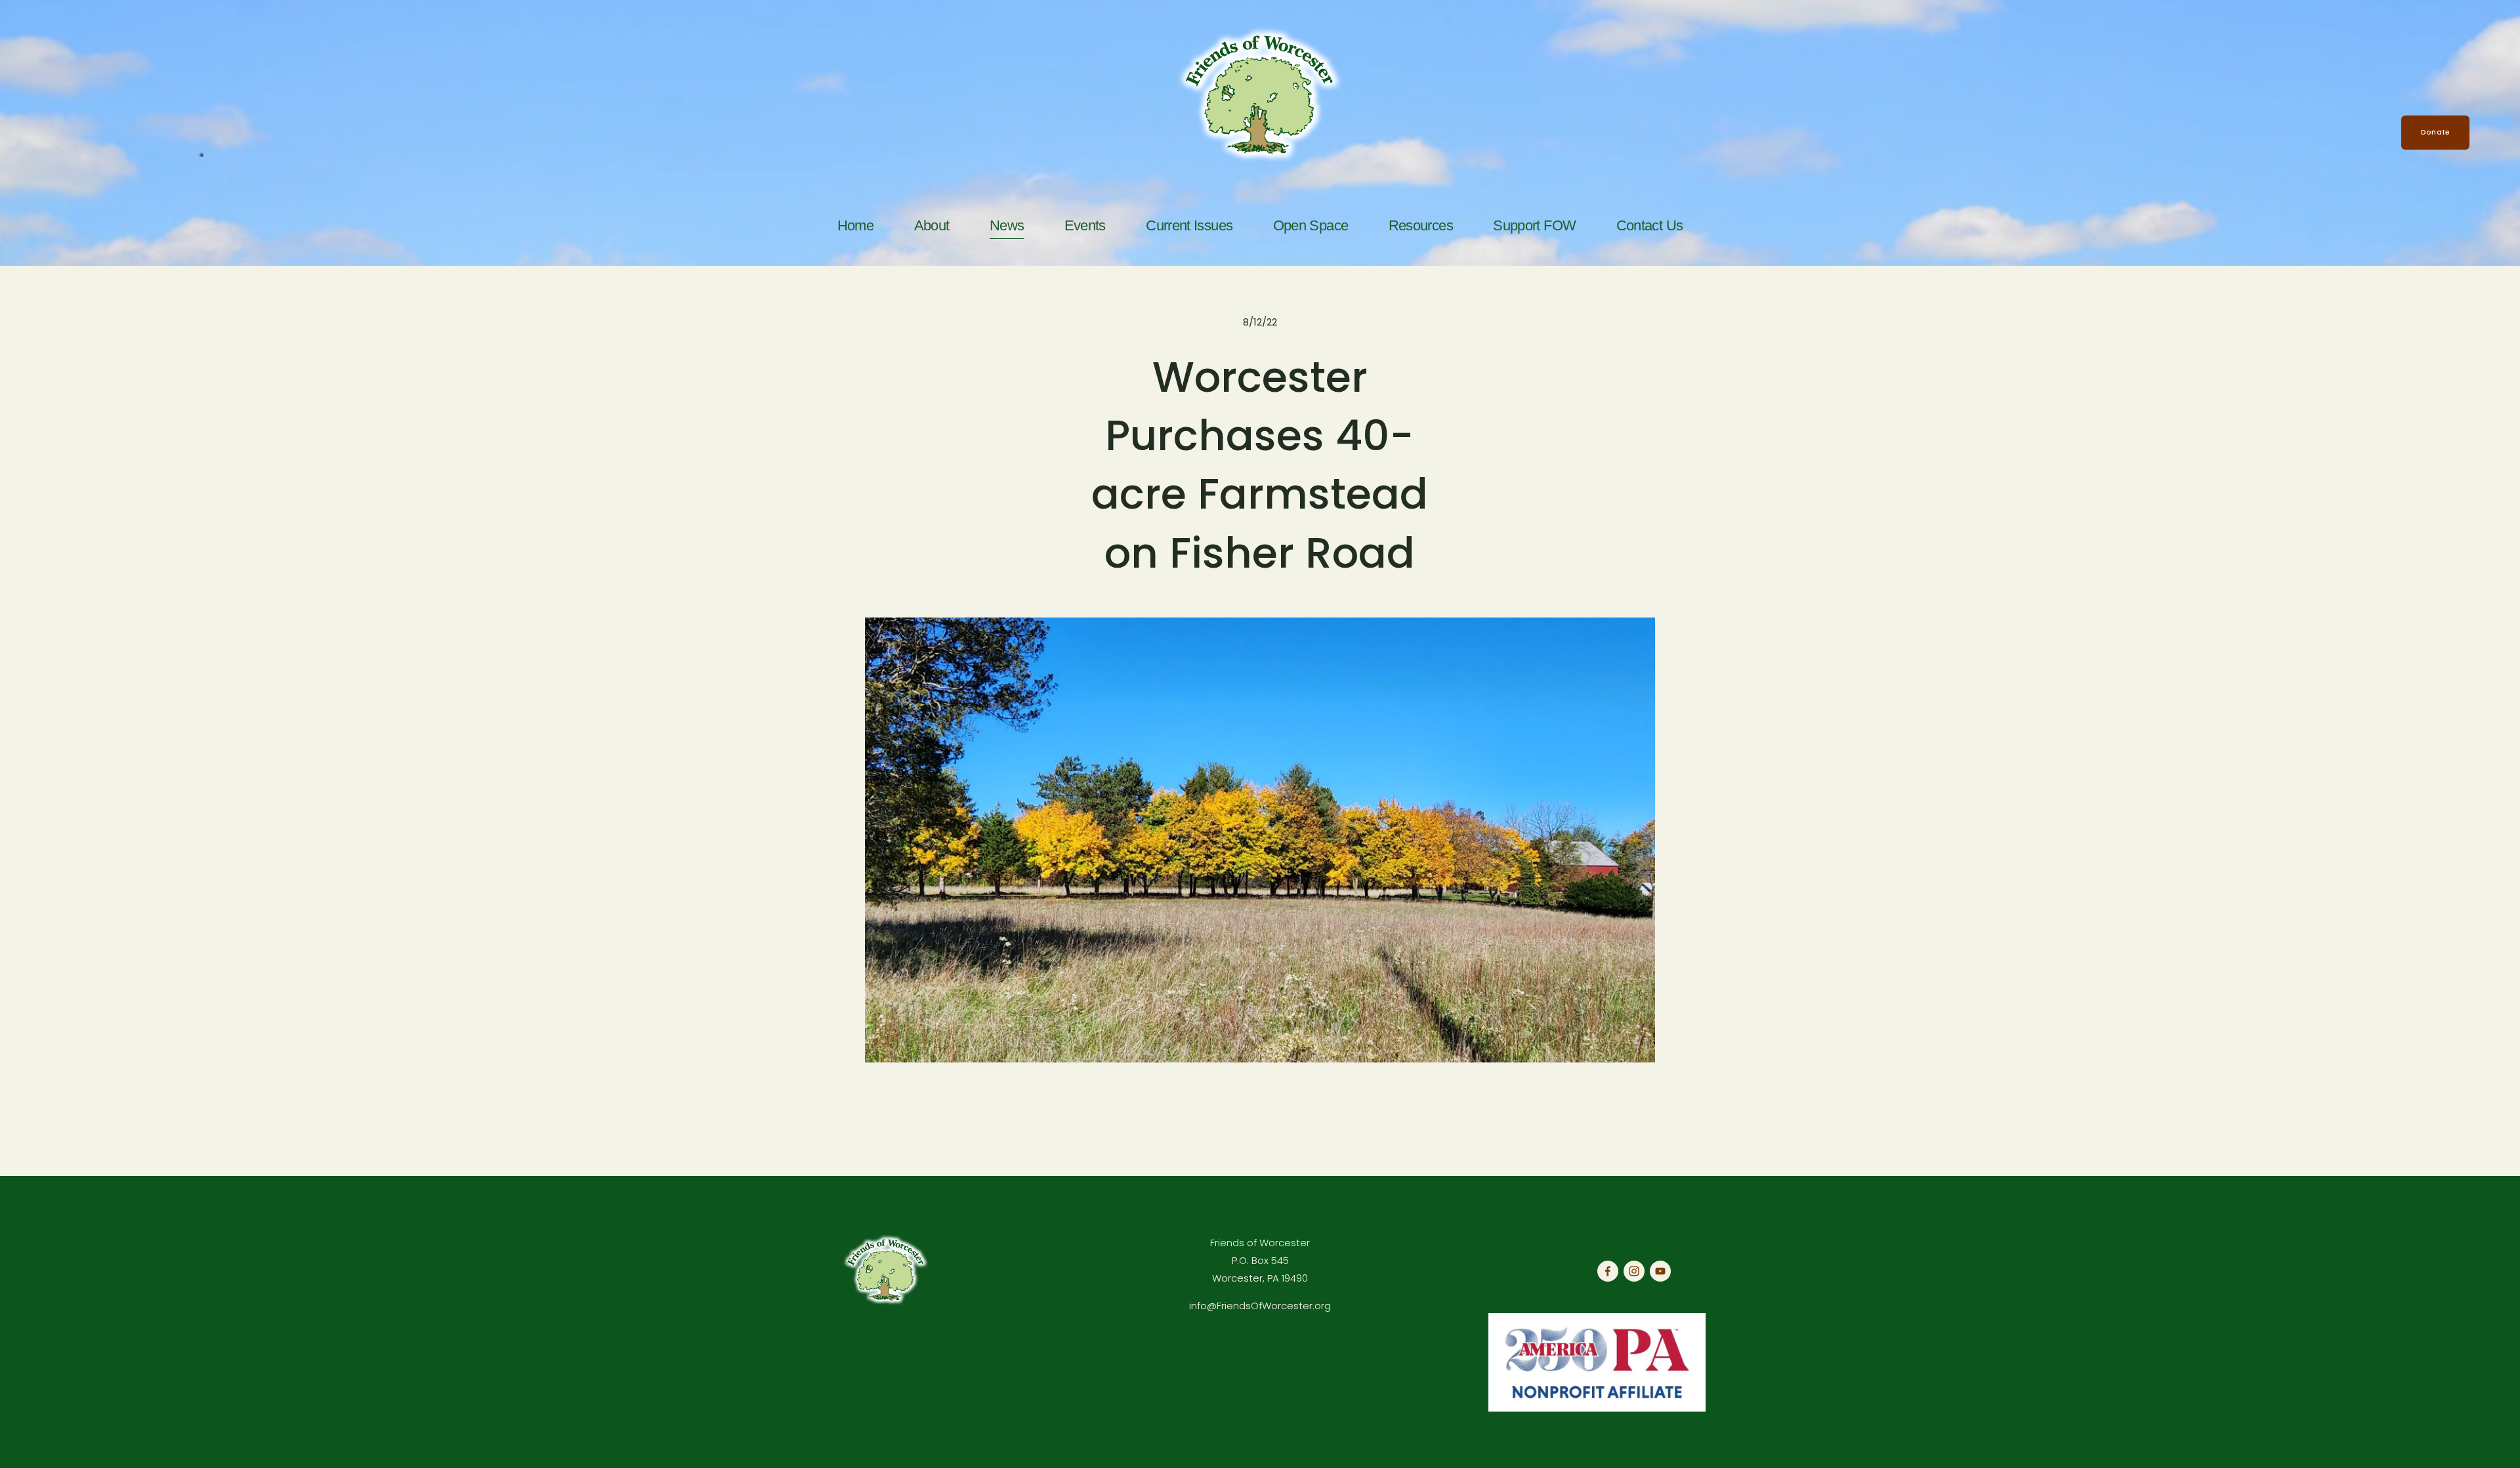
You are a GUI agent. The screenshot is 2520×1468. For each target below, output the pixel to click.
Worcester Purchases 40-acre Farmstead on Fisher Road (1260, 465)
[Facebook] (1608, 1271)
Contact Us (1650, 226)
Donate (2435, 132)
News (1007, 226)
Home (855, 226)
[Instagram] (1634, 1271)
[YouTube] (1660, 1271)
